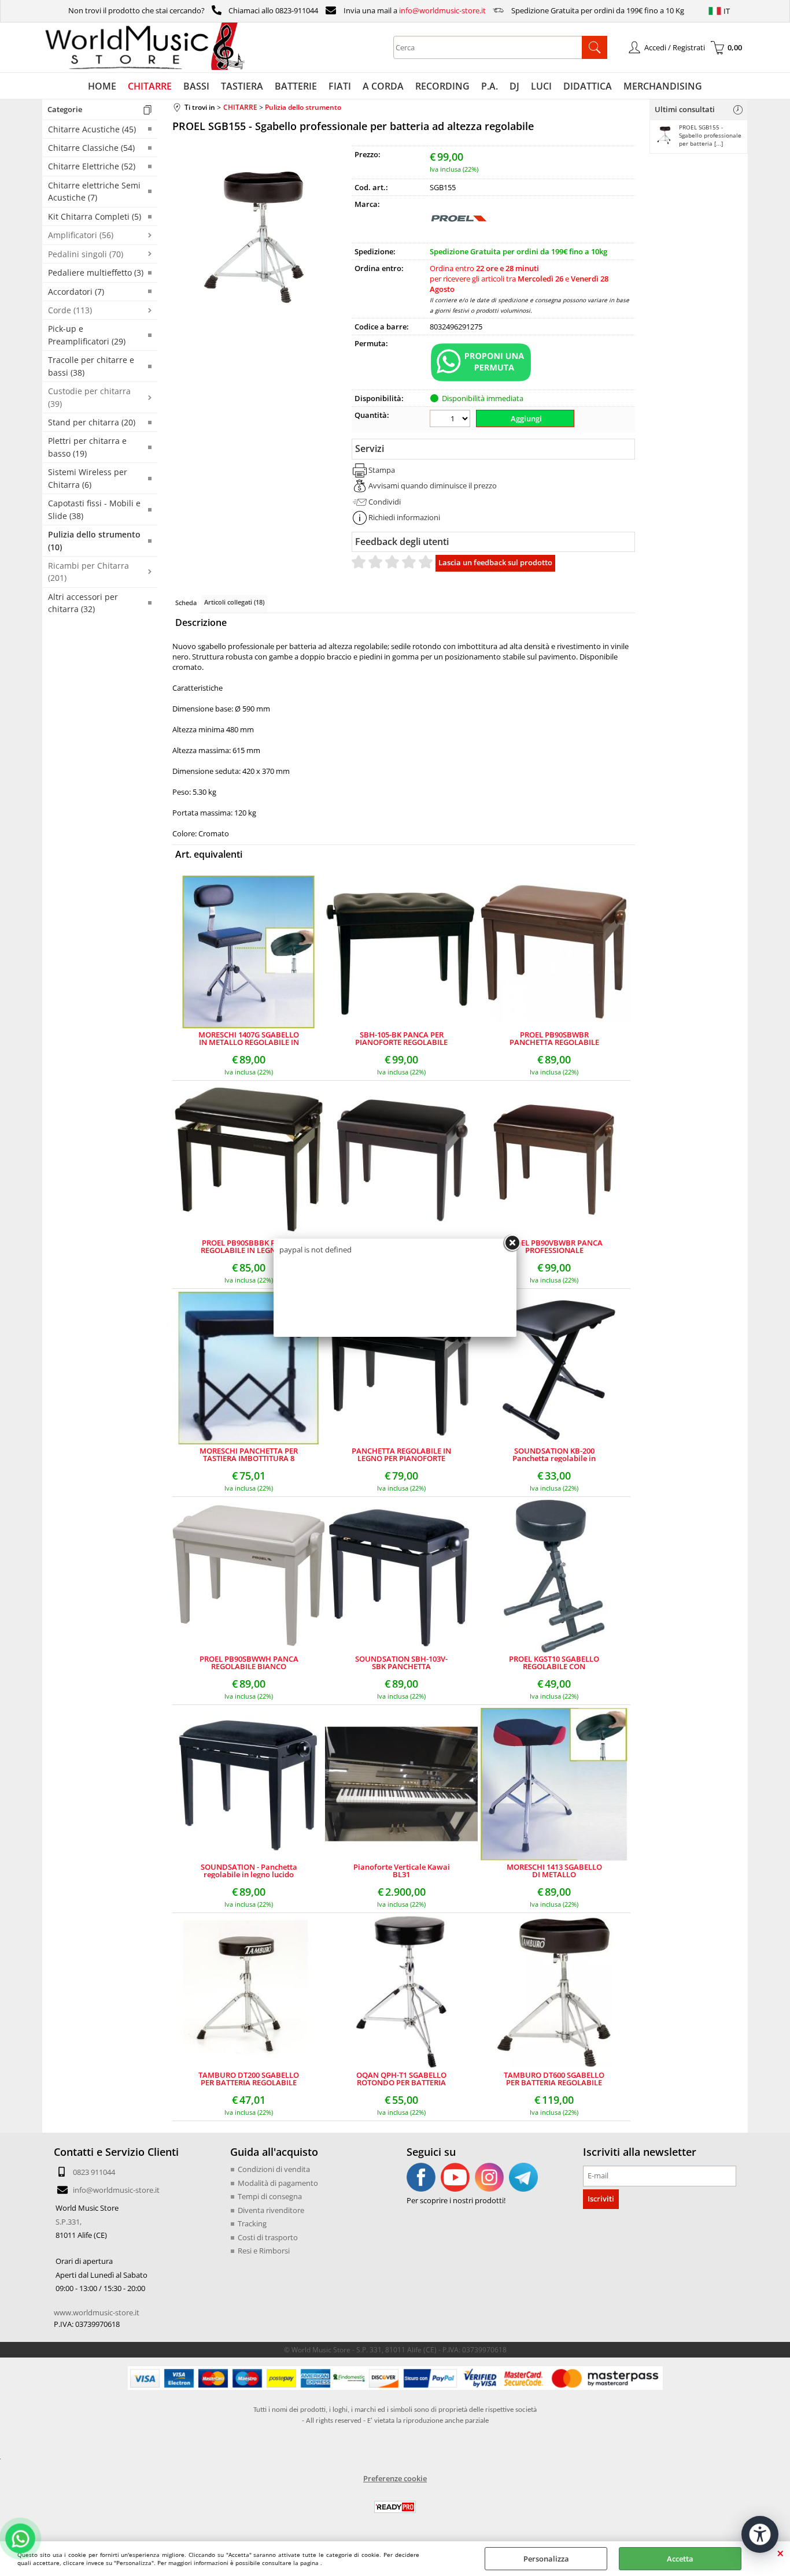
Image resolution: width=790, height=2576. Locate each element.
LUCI (541, 86)
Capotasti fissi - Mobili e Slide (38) (94, 509)
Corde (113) (70, 310)
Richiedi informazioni (404, 517)
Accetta (680, 2559)
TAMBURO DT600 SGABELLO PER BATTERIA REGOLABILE (554, 2079)
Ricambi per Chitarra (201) (88, 572)
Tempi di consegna (270, 2196)
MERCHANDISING (663, 86)
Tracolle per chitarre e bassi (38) (91, 366)
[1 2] (451, 420)
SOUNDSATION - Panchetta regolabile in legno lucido (249, 1871)
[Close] (512, 1243)
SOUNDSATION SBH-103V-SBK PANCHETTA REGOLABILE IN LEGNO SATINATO (401, 1663)
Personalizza (546, 2559)
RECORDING (442, 86)
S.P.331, (69, 2222)
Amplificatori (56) (81, 235)
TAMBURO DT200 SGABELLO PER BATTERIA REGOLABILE (249, 2079)
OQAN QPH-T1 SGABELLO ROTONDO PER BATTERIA (401, 2079)
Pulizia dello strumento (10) (94, 540)
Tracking (252, 2223)
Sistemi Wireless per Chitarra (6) (88, 478)
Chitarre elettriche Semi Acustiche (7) (94, 191)
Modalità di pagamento (278, 2183)
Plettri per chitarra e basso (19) (87, 447)
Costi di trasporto (268, 2237)
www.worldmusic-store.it (97, 2312)
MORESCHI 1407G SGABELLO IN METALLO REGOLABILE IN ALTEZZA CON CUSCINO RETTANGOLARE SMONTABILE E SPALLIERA (249, 1039)
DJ (514, 86)
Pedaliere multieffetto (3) (96, 273)
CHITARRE (150, 86)
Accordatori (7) (76, 292)
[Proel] (459, 235)
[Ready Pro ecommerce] (395, 2507)
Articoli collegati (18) (234, 602)
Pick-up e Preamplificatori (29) (87, 335)
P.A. (490, 86)
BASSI (196, 86)
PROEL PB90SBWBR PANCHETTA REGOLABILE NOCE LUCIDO (554, 1039)
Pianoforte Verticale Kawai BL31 (402, 1871)
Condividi (385, 502)
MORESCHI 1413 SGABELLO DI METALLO (554, 1871)
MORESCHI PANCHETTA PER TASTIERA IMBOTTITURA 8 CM (249, 1455)
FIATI (340, 86)
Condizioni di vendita (274, 2169)
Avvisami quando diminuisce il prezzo (433, 485)
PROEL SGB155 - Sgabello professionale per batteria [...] (710, 135)
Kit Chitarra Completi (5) (95, 216)
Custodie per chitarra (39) (89, 397)
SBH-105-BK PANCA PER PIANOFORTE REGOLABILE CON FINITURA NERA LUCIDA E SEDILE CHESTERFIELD (401, 1039)
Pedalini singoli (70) (86, 254)
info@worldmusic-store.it (442, 10)
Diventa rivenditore (271, 2210)
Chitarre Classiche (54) (91, 148)
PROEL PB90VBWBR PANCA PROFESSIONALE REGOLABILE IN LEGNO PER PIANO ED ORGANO (554, 1247)
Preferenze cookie (395, 2478)
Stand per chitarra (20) (92, 422)
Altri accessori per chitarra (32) (83, 603)
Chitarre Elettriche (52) (92, 166)
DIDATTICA (588, 86)
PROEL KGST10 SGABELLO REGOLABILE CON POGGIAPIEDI (554, 1663)
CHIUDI (780, 2553)
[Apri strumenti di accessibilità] (760, 2534)
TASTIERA (242, 86)
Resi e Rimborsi (264, 2251)
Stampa (382, 470)
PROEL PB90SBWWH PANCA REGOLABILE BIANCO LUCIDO (249, 1663)
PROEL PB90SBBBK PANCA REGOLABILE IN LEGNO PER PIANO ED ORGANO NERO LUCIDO (249, 1247)
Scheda (186, 603)
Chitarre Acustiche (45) (92, 129)
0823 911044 (94, 2172)
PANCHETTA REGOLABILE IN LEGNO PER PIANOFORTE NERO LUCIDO (401, 1455)
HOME (102, 86)
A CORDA (383, 86)
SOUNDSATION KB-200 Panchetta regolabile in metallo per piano (554, 1455)
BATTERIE (296, 86)
